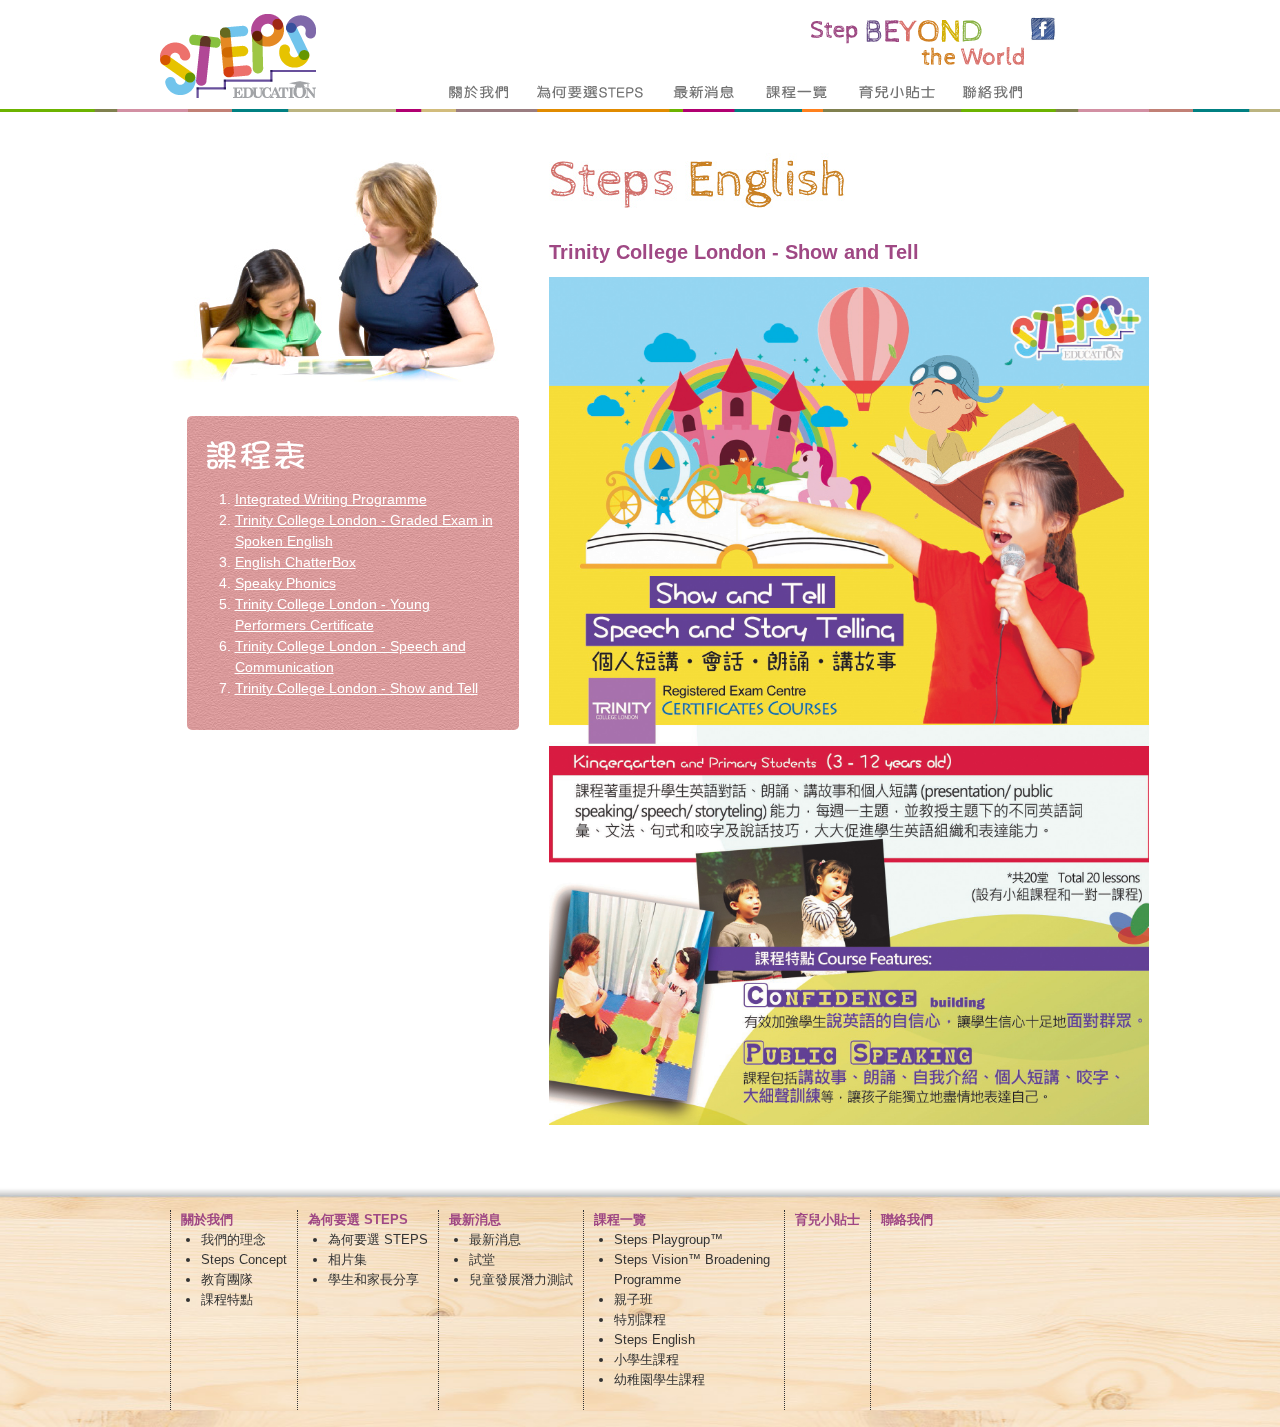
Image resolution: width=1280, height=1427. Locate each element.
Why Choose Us (591, 92)
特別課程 (640, 1319)
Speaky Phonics (285, 583)
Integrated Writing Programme (331, 499)
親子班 (633, 1299)
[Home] (238, 93)
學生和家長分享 (373, 1279)
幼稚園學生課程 (659, 1379)
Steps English (654, 1339)
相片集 (347, 1259)
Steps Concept (244, 1259)
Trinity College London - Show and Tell (356, 688)
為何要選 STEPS (378, 1239)
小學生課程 (646, 1359)
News (704, 92)
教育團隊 (227, 1279)
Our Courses (797, 92)
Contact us (1000, 92)
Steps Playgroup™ (668, 1239)
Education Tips (896, 92)
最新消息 (495, 1239)
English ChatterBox (295, 562)
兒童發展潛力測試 (521, 1279)
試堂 (482, 1259)
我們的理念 (233, 1239)
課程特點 (227, 1299)
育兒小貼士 (827, 1219)
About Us (480, 92)
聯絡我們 (907, 1219)
